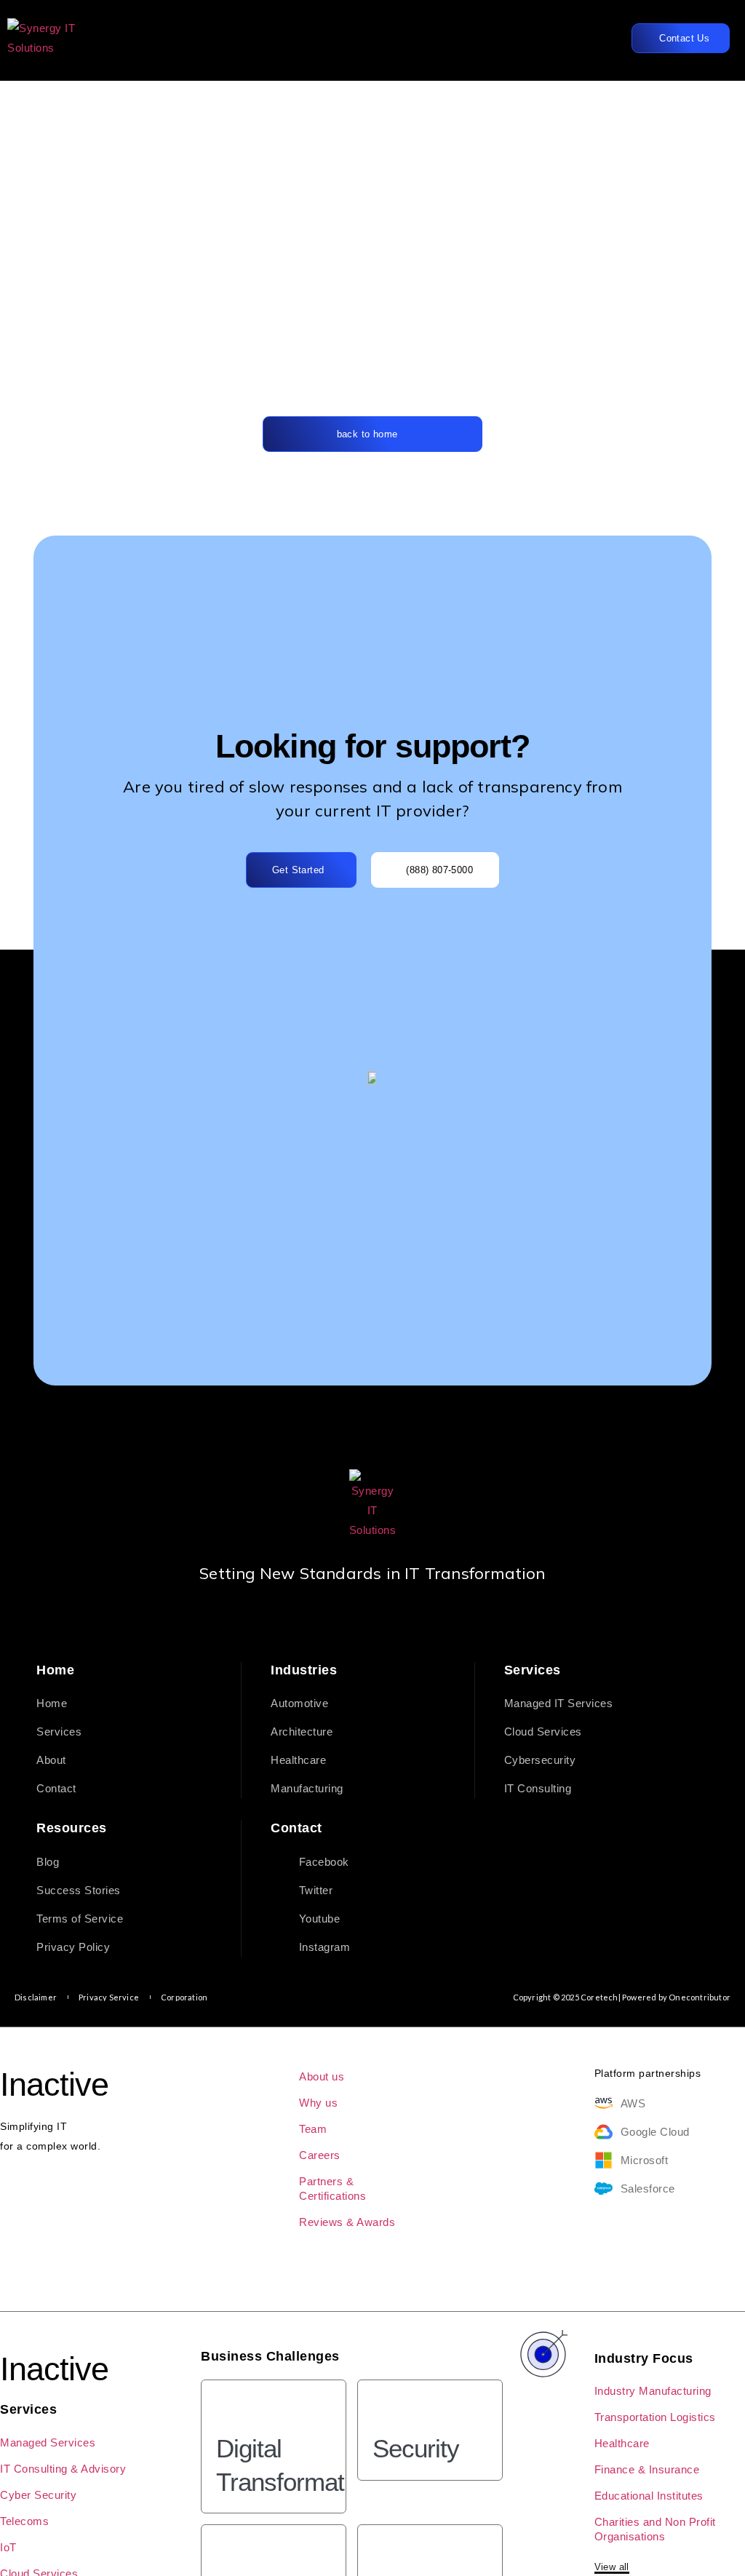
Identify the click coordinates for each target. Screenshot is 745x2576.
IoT (8, 2547)
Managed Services (48, 2442)
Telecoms (24, 2521)
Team (313, 2129)
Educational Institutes (649, 2496)
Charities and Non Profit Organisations (655, 2529)
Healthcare (622, 2443)
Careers (320, 2155)
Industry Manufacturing (653, 2391)
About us (322, 2076)
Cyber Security (38, 2495)
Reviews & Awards (347, 2222)
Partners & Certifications (332, 2189)
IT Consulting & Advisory (63, 2469)
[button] (553, 38)
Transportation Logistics (655, 2417)
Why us (318, 2103)
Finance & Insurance (647, 2469)
